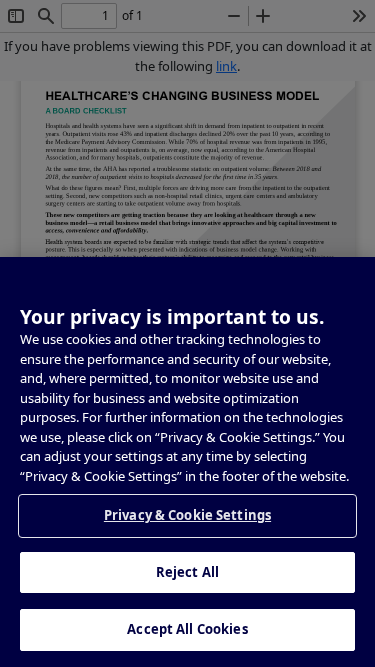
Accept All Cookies (187, 629)
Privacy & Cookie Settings (187, 515)
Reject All (187, 572)
